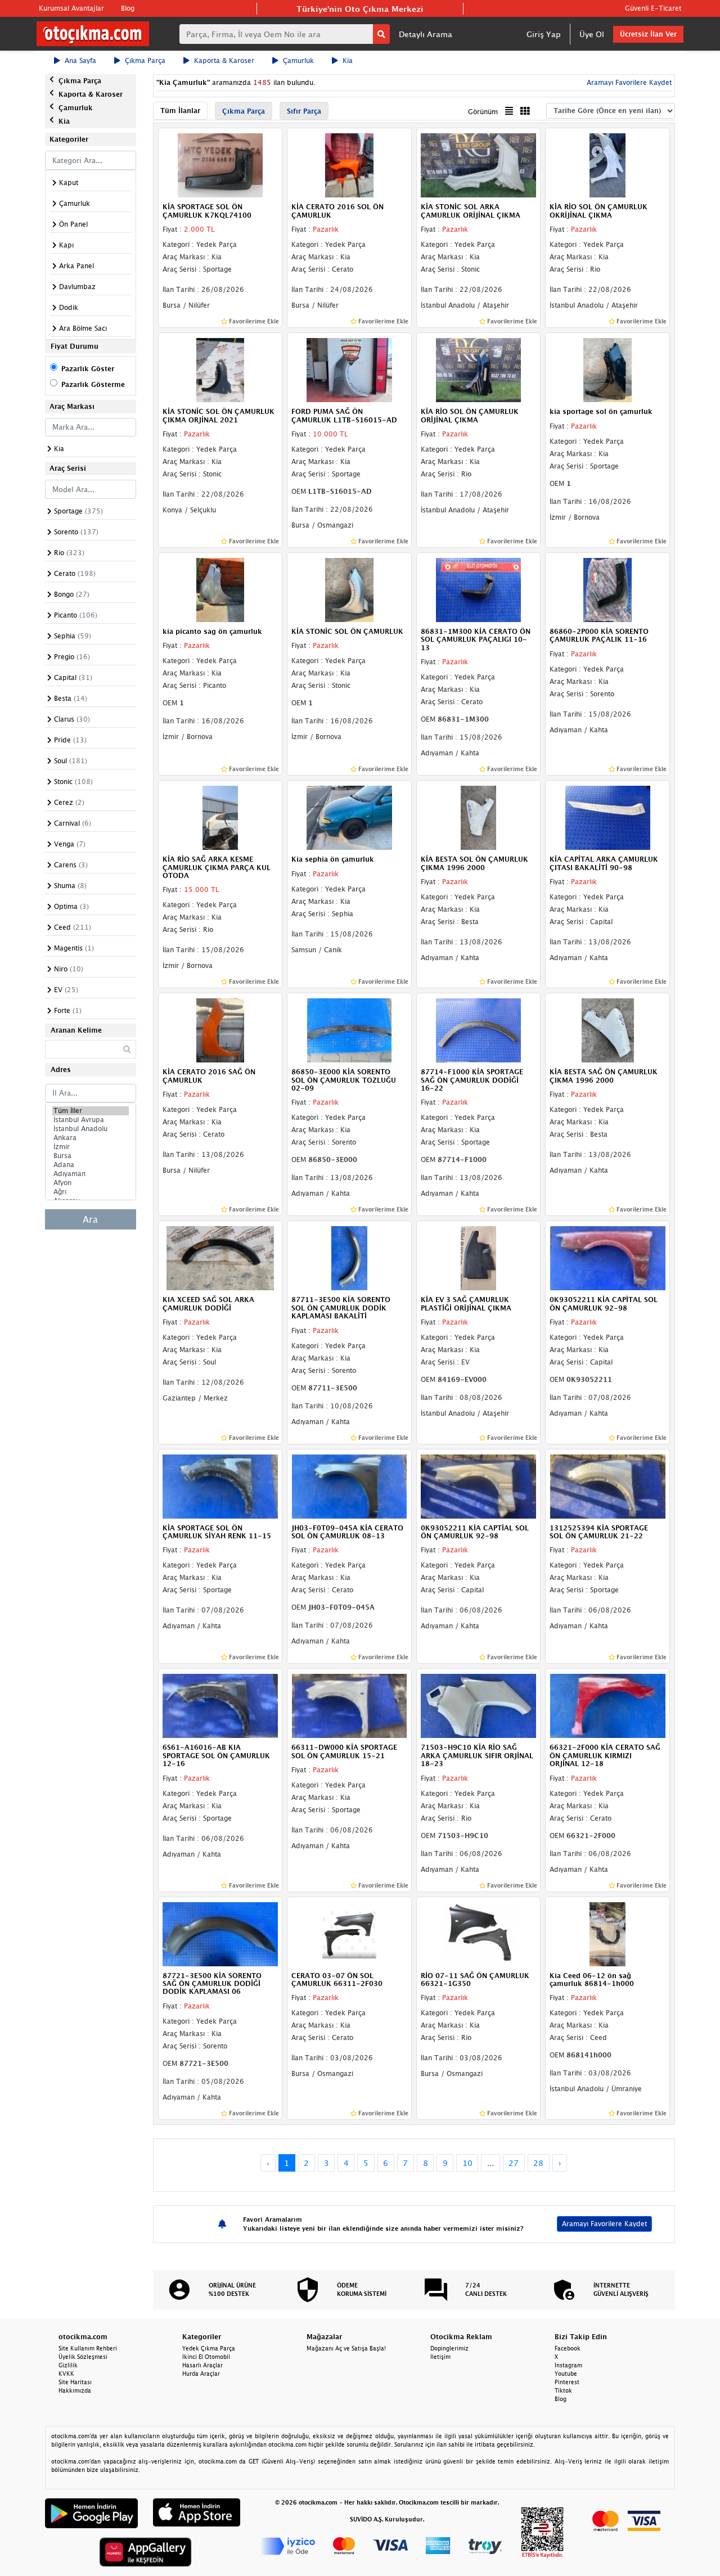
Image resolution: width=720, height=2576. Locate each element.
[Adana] (91, 1165)
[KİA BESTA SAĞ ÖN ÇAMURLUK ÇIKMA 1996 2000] (607, 1030)
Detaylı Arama (426, 34)
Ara (90, 1219)
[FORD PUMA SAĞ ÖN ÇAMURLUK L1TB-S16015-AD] (349, 369)
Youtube (566, 2374)
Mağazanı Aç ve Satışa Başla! (346, 2348)
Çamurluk (298, 60)
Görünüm (483, 112)
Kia (348, 60)
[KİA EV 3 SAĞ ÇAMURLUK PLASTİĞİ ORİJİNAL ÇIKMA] (479, 1258)
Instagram (568, 2365)
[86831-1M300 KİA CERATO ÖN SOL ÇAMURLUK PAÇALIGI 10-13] (479, 589)
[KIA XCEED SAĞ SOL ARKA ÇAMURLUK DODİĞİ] (220, 1258)
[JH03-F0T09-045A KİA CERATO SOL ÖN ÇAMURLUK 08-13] (349, 1485)
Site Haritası (75, 2382)
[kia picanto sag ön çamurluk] (220, 589)
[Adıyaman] (91, 1174)
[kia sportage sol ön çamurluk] (607, 369)
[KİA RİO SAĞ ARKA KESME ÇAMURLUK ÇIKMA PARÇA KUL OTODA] (220, 817)
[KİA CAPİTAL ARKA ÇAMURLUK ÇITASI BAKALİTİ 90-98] (607, 817)
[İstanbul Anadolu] (91, 1129)
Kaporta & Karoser (224, 60)
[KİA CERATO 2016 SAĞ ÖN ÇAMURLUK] (220, 1030)
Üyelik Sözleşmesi (83, 2357)
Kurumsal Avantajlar (71, 8)
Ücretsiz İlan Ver (648, 34)
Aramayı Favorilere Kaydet (604, 2224)
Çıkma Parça (145, 60)
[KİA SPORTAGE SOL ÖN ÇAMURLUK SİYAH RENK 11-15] (220, 1485)
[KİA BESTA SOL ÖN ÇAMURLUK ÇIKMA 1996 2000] (479, 817)
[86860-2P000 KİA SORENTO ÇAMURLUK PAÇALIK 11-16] (607, 589)
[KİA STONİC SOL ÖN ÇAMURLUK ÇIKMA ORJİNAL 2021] (220, 369)
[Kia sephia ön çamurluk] (349, 817)
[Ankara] (91, 1138)
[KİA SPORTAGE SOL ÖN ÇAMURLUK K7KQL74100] (220, 165)
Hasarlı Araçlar (202, 2365)
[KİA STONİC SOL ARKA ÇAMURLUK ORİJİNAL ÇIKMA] (479, 165)
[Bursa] (91, 1156)
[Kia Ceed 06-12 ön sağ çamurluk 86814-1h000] (607, 1933)
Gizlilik (68, 2365)
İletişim (440, 2357)
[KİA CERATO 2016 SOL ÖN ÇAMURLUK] (349, 165)
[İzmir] (91, 1147)
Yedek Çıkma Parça (209, 2348)
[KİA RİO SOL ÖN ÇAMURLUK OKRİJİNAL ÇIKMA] (607, 165)
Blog (128, 8)
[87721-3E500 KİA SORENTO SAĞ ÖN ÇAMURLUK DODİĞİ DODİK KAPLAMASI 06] (220, 1933)
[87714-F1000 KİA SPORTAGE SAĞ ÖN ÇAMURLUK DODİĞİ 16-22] (479, 1030)
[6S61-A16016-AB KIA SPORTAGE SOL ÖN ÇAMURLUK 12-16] (220, 1705)
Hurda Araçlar (201, 2374)
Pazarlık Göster (88, 369)
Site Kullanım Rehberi (88, 2348)
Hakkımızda (75, 2390)
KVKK (66, 2374)
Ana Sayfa (80, 60)
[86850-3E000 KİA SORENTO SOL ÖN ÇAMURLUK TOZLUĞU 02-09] (349, 1030)
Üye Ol (592, 34)
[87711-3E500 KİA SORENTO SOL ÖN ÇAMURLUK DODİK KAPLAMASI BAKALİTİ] (349, 1258)
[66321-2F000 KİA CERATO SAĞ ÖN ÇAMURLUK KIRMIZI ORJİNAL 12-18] (607, 1705)
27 (514, 2163)
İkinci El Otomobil (206, 2357)
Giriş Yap (544, 34)
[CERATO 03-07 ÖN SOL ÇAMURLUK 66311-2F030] (349, 1933)
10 (467, 2163)
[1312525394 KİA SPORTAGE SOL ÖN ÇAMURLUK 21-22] (607, 1485)
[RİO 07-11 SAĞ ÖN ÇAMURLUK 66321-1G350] (479, 1933)
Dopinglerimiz (449, 2348)
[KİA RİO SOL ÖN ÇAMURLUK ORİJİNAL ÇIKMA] (479, 369)
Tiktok (563, 2390)
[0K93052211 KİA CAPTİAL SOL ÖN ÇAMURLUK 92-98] (479, 1485)
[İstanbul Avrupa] (91, 1120)
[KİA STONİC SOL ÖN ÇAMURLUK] (349, 589)
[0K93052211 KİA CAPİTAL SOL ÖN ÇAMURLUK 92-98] (607, 1258)
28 (538, 2163)
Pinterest (567, 2382)
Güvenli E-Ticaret (653, 8)
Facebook (568, 2348)
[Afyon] (91, 1183)
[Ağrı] (91, 1192)
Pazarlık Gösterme (93, 384)
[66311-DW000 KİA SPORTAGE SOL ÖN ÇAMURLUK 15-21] (349, 1705)
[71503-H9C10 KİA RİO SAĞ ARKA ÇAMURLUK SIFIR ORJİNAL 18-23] (479, 1705)
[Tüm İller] (91, 1111)
